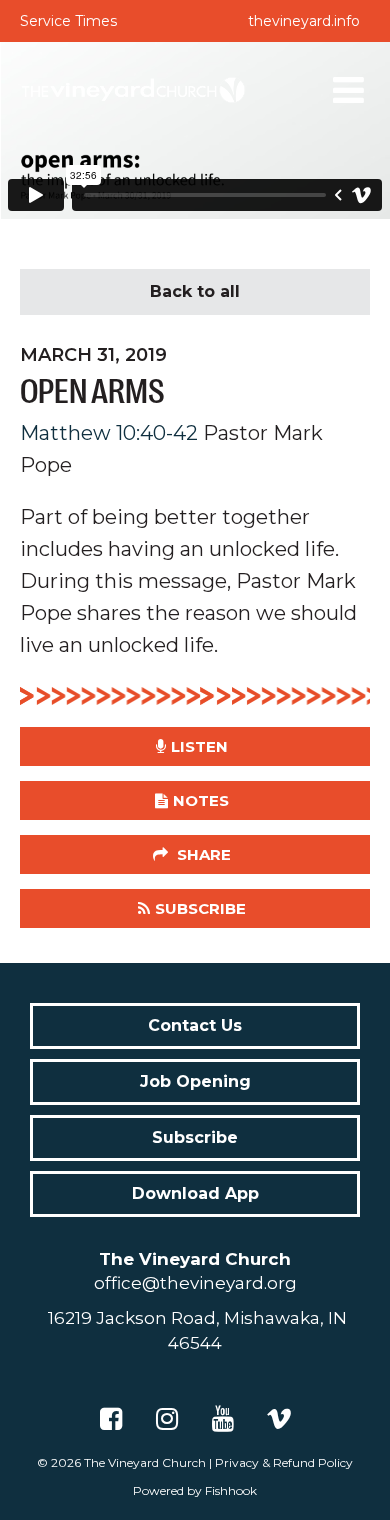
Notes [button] (201, 800)
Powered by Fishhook (195, 1490)
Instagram (167, 1419)
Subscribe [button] (200, 908)
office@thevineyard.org (195, 1283)
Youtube (223, 1419)
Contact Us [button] (195, 1025)
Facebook (111, 1419)
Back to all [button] (195, 291)
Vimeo (279, 1419)
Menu (349, 90)
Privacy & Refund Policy (284, 1462)
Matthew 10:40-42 (109, 433)
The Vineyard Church (145, 1462)
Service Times (68, 21)
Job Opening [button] (195, 1081)
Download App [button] (195, 1193)
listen (199, 746)
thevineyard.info (304, 21)
